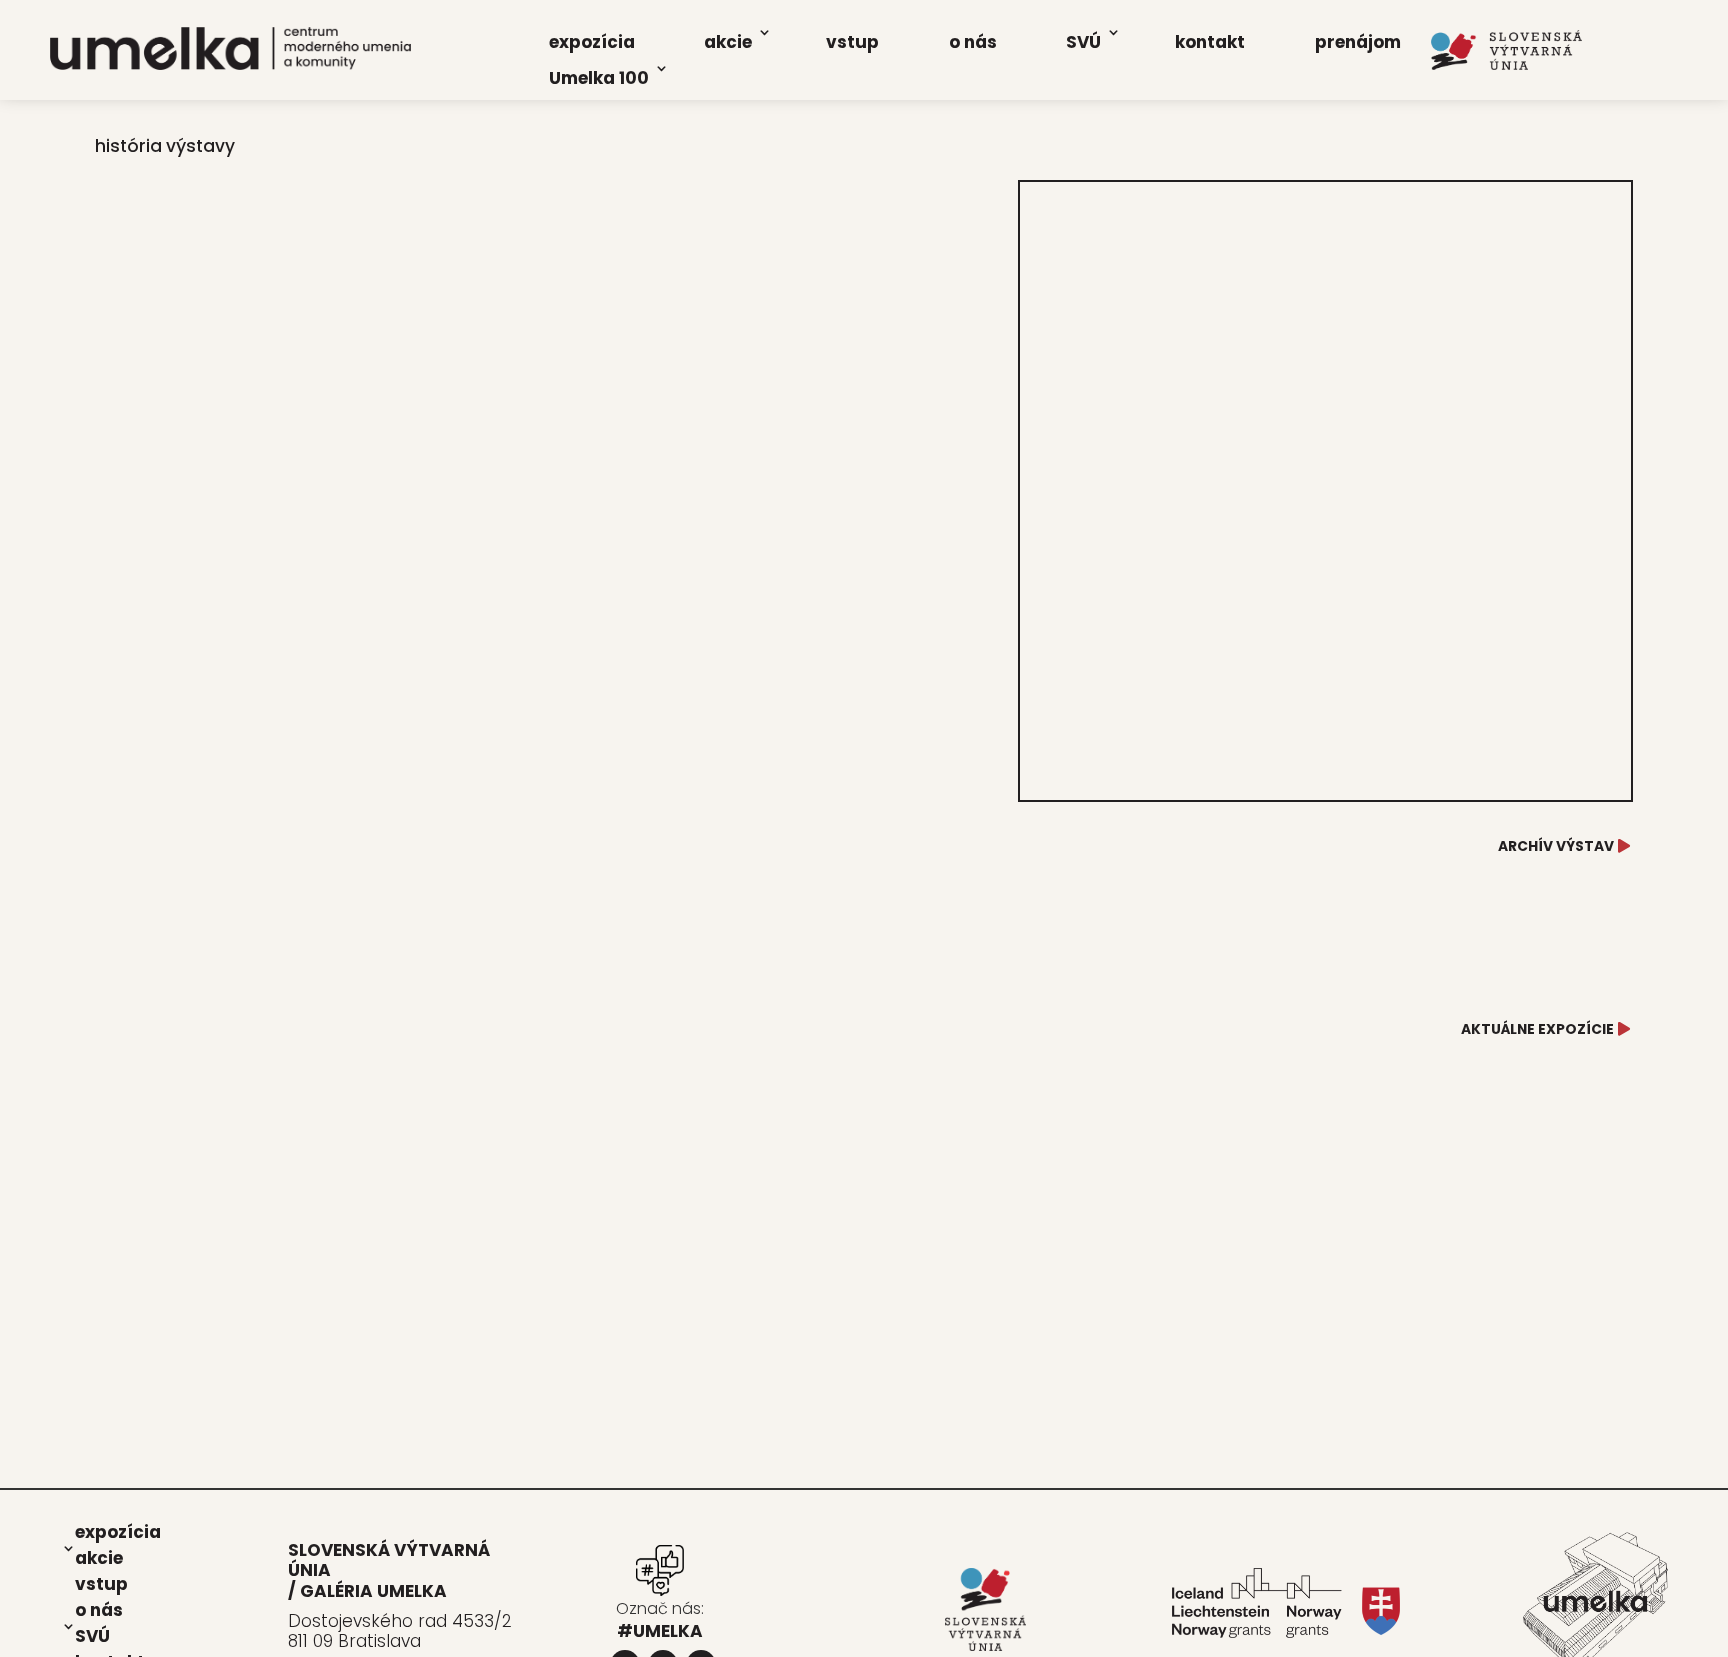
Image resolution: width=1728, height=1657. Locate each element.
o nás (973, 42)
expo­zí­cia (592, 42)
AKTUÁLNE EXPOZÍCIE (1537, 1029)
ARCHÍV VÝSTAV (1556, 846)
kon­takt (1210, 42)
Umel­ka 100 (599, 78)
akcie (728, 42)
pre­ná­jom (1358, 42)
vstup (852, 42)
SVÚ (1083, 42)
